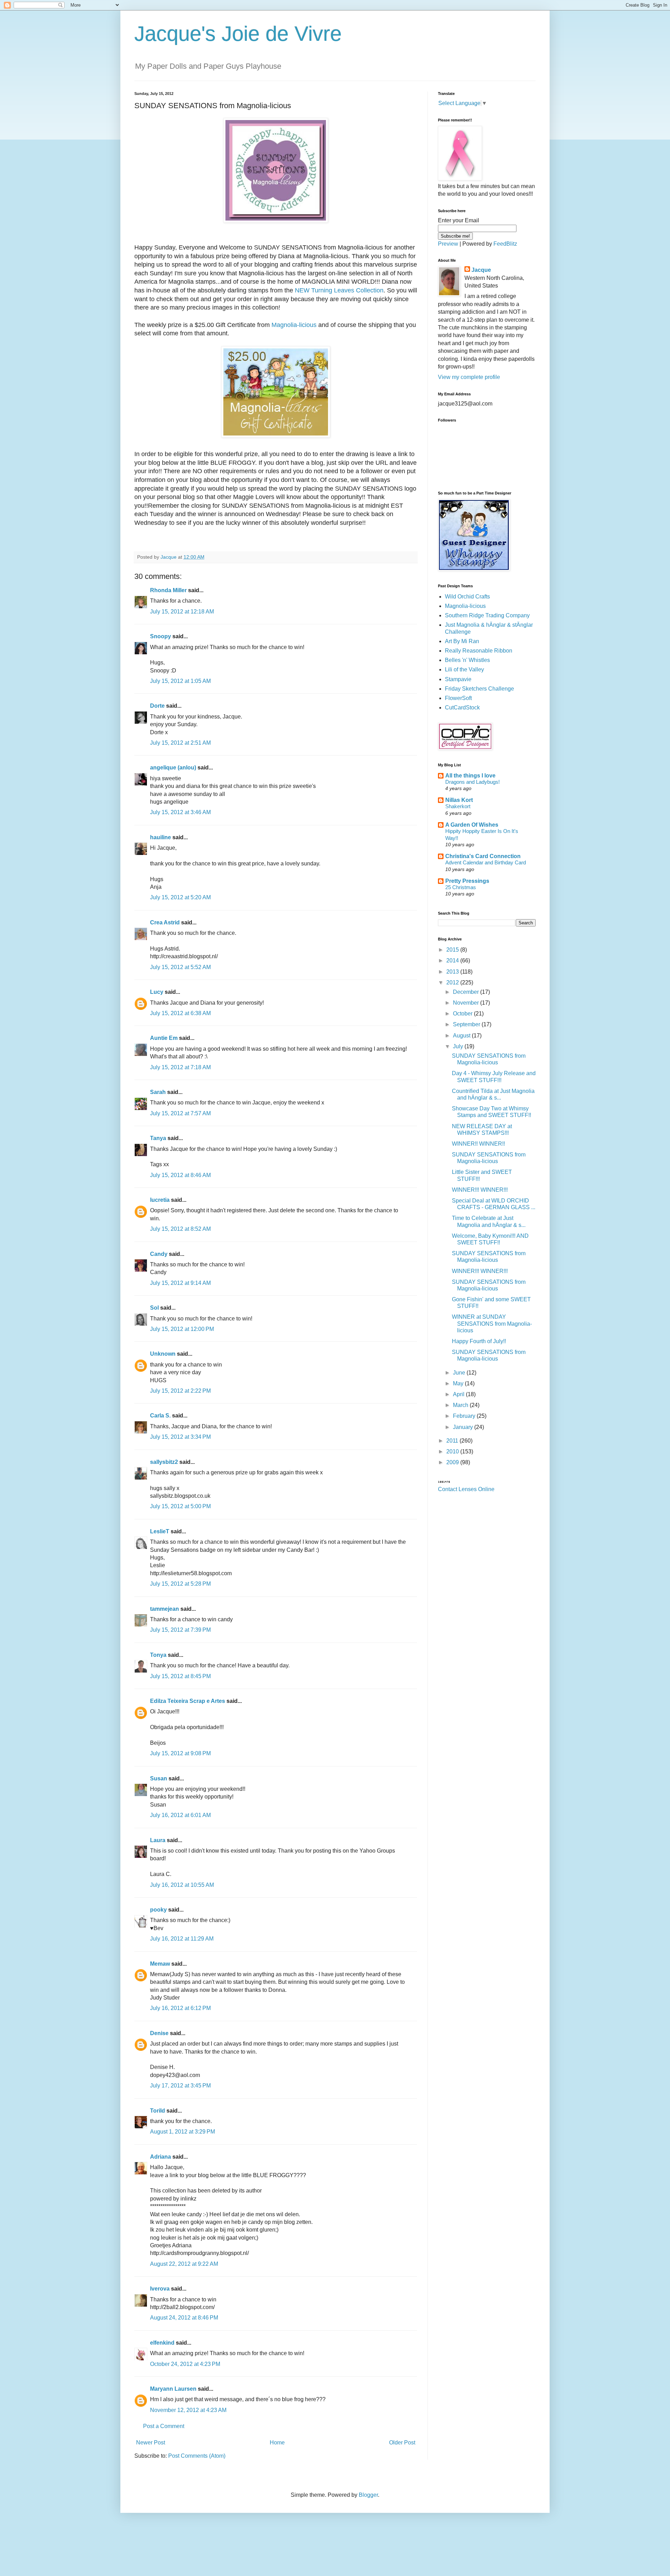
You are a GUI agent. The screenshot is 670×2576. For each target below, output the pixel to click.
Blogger (368, 2495)
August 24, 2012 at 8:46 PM (184, 2318)
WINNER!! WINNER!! (478, 1144)
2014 (453, 961)
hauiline (161, 837)
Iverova (160, 2289)
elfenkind (162, 2343)
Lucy (157, 992)
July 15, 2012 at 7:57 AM (180, 1113)
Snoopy (161, 636)
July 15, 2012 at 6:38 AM (180, 1013)
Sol (154, 1308)
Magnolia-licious (294, 325)
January (464, 1427)
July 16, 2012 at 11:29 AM (182, 1939)
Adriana (161, 2157)
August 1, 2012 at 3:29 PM (183, 2132)
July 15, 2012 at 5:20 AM (180, 897)
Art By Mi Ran (462, 641)
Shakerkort (458, 806)
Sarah (158, 1092)
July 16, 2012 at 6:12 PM (180, 2008)
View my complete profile (469, 377)
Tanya (158, 1138)
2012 (453, 982)
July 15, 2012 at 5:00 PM (180, 1506)
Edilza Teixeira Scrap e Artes (188, 1701)
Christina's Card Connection (483, 856)
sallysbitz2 (164, 1462)
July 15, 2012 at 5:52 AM (180, 967)
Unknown (163, 1354)
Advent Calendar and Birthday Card (486, 862)
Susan (159, 1778)
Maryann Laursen (173, 2389)
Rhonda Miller (168, 590)
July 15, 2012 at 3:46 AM (180, 812)
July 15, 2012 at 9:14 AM (180, 1283)
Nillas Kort (459, 800)
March (461, 1405)
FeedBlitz (505, 244)
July (459, 1046)
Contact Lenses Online (466, 1489)
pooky (158, 1910)
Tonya (158, 1655)
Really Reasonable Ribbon (479, 651)
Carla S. (160, 1416)
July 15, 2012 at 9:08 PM (180, 1753)
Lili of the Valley (464, 669)
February (465, 1416)
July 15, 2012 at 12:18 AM (182, 612)
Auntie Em (164, 1038)
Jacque (481, 270)
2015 (453, 950)
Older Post (402, 2443)
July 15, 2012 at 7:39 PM (180, 1630)
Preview (448, 244)
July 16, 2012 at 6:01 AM (180, 1815)
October (463, 1014)
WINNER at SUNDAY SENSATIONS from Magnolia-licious (492, 1323)
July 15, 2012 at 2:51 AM (180, 743)
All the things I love (470, 776)
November (467, 1003)
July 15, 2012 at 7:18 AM (180, 1067)
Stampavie (458, 679)
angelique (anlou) (173, 768)
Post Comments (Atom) (197, 2456)
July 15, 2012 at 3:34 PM (180, 1437)
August (462, 1036)
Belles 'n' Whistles (467, 660)
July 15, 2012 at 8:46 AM (180, 1175)
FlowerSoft (458, 698)
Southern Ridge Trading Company (487, 615)
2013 (453, 972)
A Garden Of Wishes (472, 825)
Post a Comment (164, 2426)
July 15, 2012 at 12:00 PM (182, 1329)
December (467, 992)
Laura (158, 1840)
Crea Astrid (165, 922)
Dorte (157, 706)
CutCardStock (462, 708)
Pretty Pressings (467, 881)
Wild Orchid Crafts (467, 597)
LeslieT (160, 1531)
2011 (453, 1441)
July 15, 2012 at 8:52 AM (180, 1229)
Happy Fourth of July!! (479, 1341)
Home (277, 2443)
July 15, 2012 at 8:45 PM (180, 1676)
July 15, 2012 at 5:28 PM (180, 1584)
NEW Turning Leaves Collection (339, 290)
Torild (158, 2111)
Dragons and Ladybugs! (472, 782)
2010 (453, 1451)
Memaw (160, 1964)
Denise (159, 2033)
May (459, 1383)
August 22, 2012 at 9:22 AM (184, 2264)
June (460, 1373)
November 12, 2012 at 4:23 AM (188, 2410)
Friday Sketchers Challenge (479, 689)
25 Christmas (461, 887)
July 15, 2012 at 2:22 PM (180, 1391)
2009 (453, 1462)
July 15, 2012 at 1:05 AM (180, 681)
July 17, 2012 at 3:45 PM (180, 2086)
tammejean (165, 1609)
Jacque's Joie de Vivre (238, 34)
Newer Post (151, 2443)
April (459, 1394)
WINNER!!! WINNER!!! (480, 1190)
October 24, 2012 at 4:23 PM (185, 2364)
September (467, 1024)
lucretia (160, 1200)
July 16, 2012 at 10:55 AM (182, 1885)
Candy (159, 1254)
